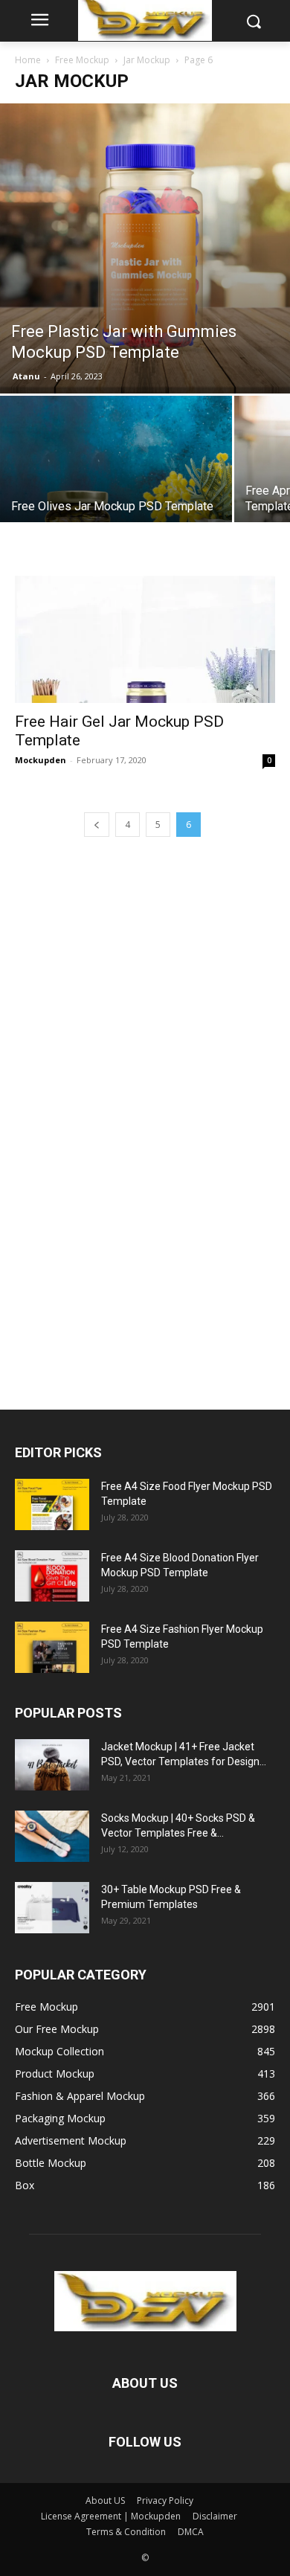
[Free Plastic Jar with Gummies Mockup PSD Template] (145, 248)
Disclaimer (215, 2516)
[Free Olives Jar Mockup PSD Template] (116, 512)
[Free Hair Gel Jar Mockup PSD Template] (145, 639)
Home (28, 60)
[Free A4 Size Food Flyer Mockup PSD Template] (52, 1504)
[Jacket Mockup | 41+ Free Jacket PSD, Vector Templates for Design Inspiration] (52, 1765)
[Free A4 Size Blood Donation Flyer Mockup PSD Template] (52, 1576)
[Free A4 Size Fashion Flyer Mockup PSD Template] (52, 1647)
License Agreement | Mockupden (111, 2516)
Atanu (26, 376)
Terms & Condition (126, 2532)
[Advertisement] (126, 1120)
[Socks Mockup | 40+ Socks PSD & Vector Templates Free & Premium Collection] (52, 1836)
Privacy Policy (165, 2500)
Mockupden (41, 760)
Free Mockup (82, 60)
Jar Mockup (147, 60)
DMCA (191, 2532)
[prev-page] (97, 825)
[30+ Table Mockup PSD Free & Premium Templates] (52, 1908)
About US (105, 2500)
